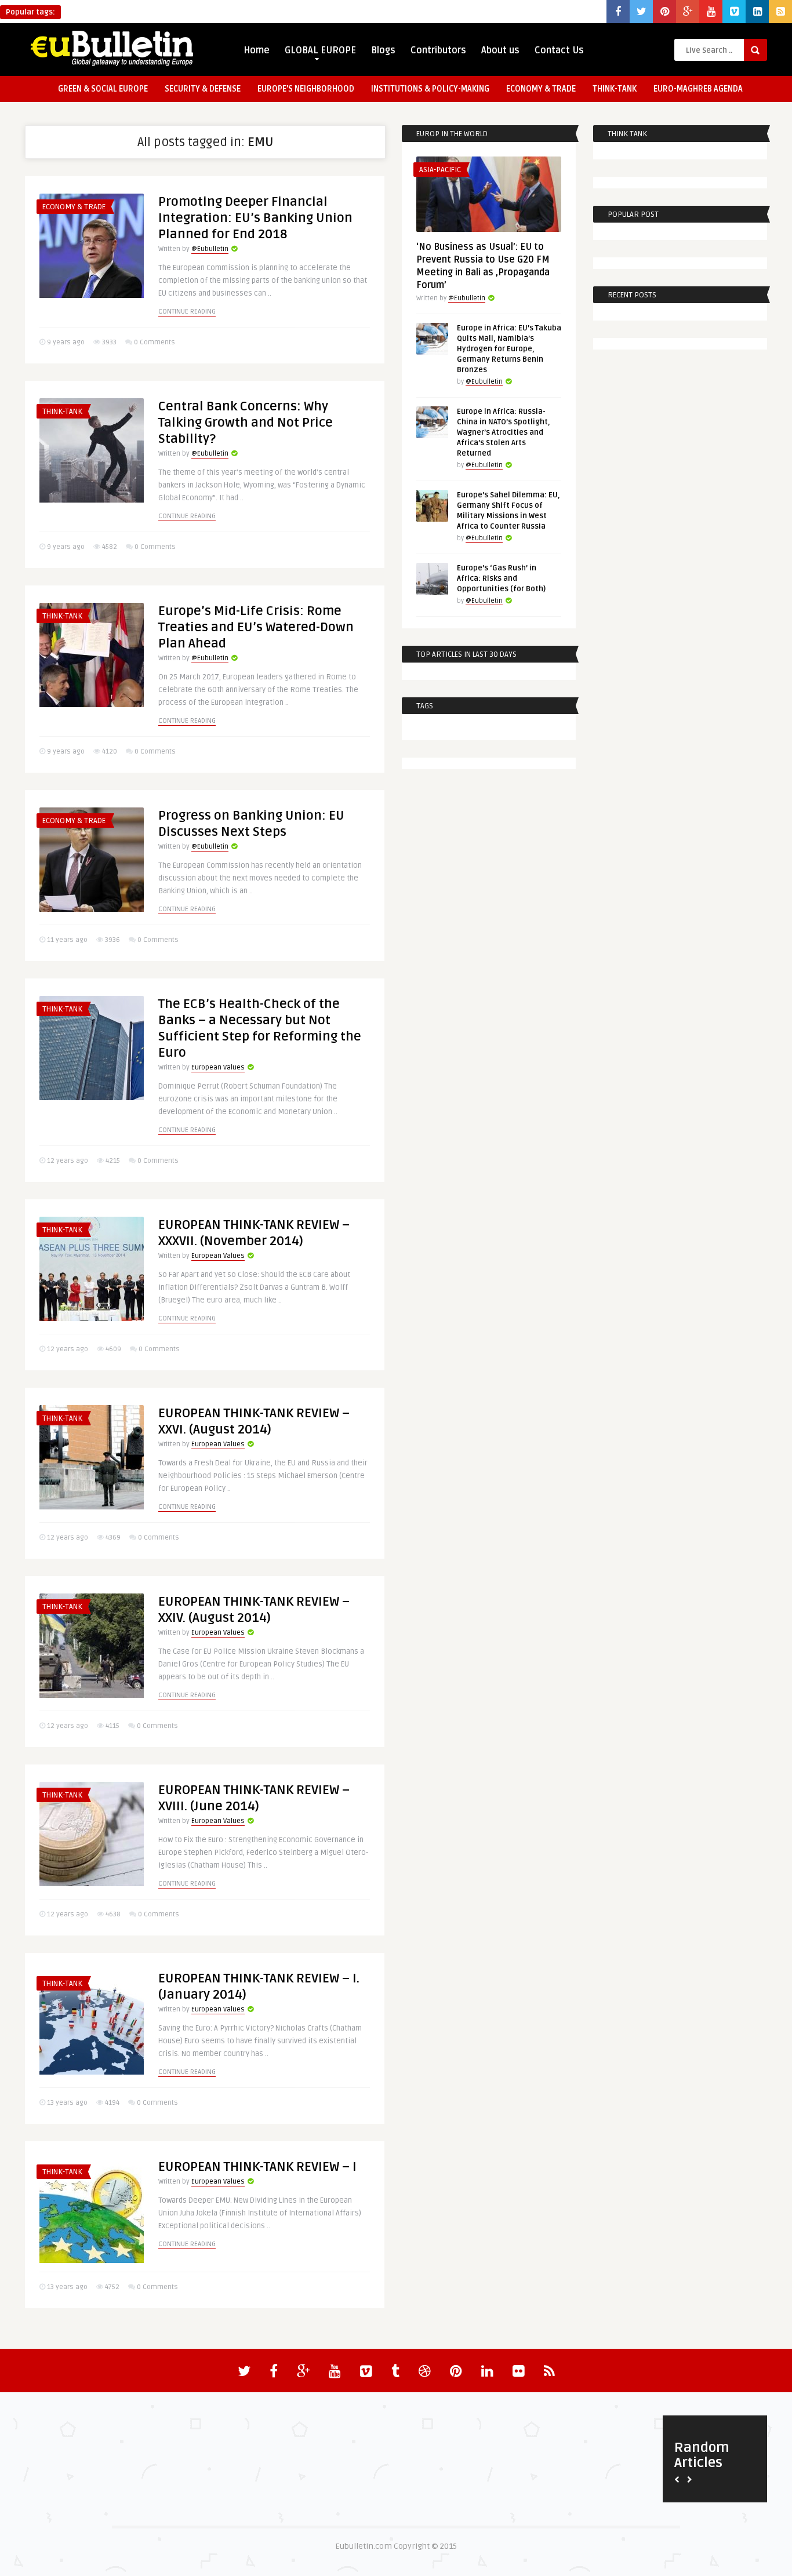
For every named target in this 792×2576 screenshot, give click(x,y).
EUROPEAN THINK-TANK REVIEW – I (257, 2167)
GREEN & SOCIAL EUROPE (103, 89)
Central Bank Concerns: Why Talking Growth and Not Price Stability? (246, 423)
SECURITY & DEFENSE (203, 89)
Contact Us (559, 50)
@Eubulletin (210, 249)
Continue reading (187, 312)
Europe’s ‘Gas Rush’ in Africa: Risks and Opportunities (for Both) (501, 578)
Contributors (438, 50)
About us (500, 50)
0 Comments (155, 342)
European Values (218, 1067)
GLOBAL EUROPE (320, 50)
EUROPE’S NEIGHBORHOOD (306, 89)
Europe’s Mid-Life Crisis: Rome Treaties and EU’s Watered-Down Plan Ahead (256, 627)
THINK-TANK (615, 89)
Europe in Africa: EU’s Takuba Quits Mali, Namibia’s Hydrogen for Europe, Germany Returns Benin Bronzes (509, 349)
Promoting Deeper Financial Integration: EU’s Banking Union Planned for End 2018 (255, 218)
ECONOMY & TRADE (541, 89)
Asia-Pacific (440, 170)
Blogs (383, 50)
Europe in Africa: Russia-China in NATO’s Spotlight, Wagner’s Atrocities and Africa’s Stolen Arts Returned (504, 432)
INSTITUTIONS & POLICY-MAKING (430, 89)
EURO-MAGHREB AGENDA (698, 89)
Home (257, 50)
